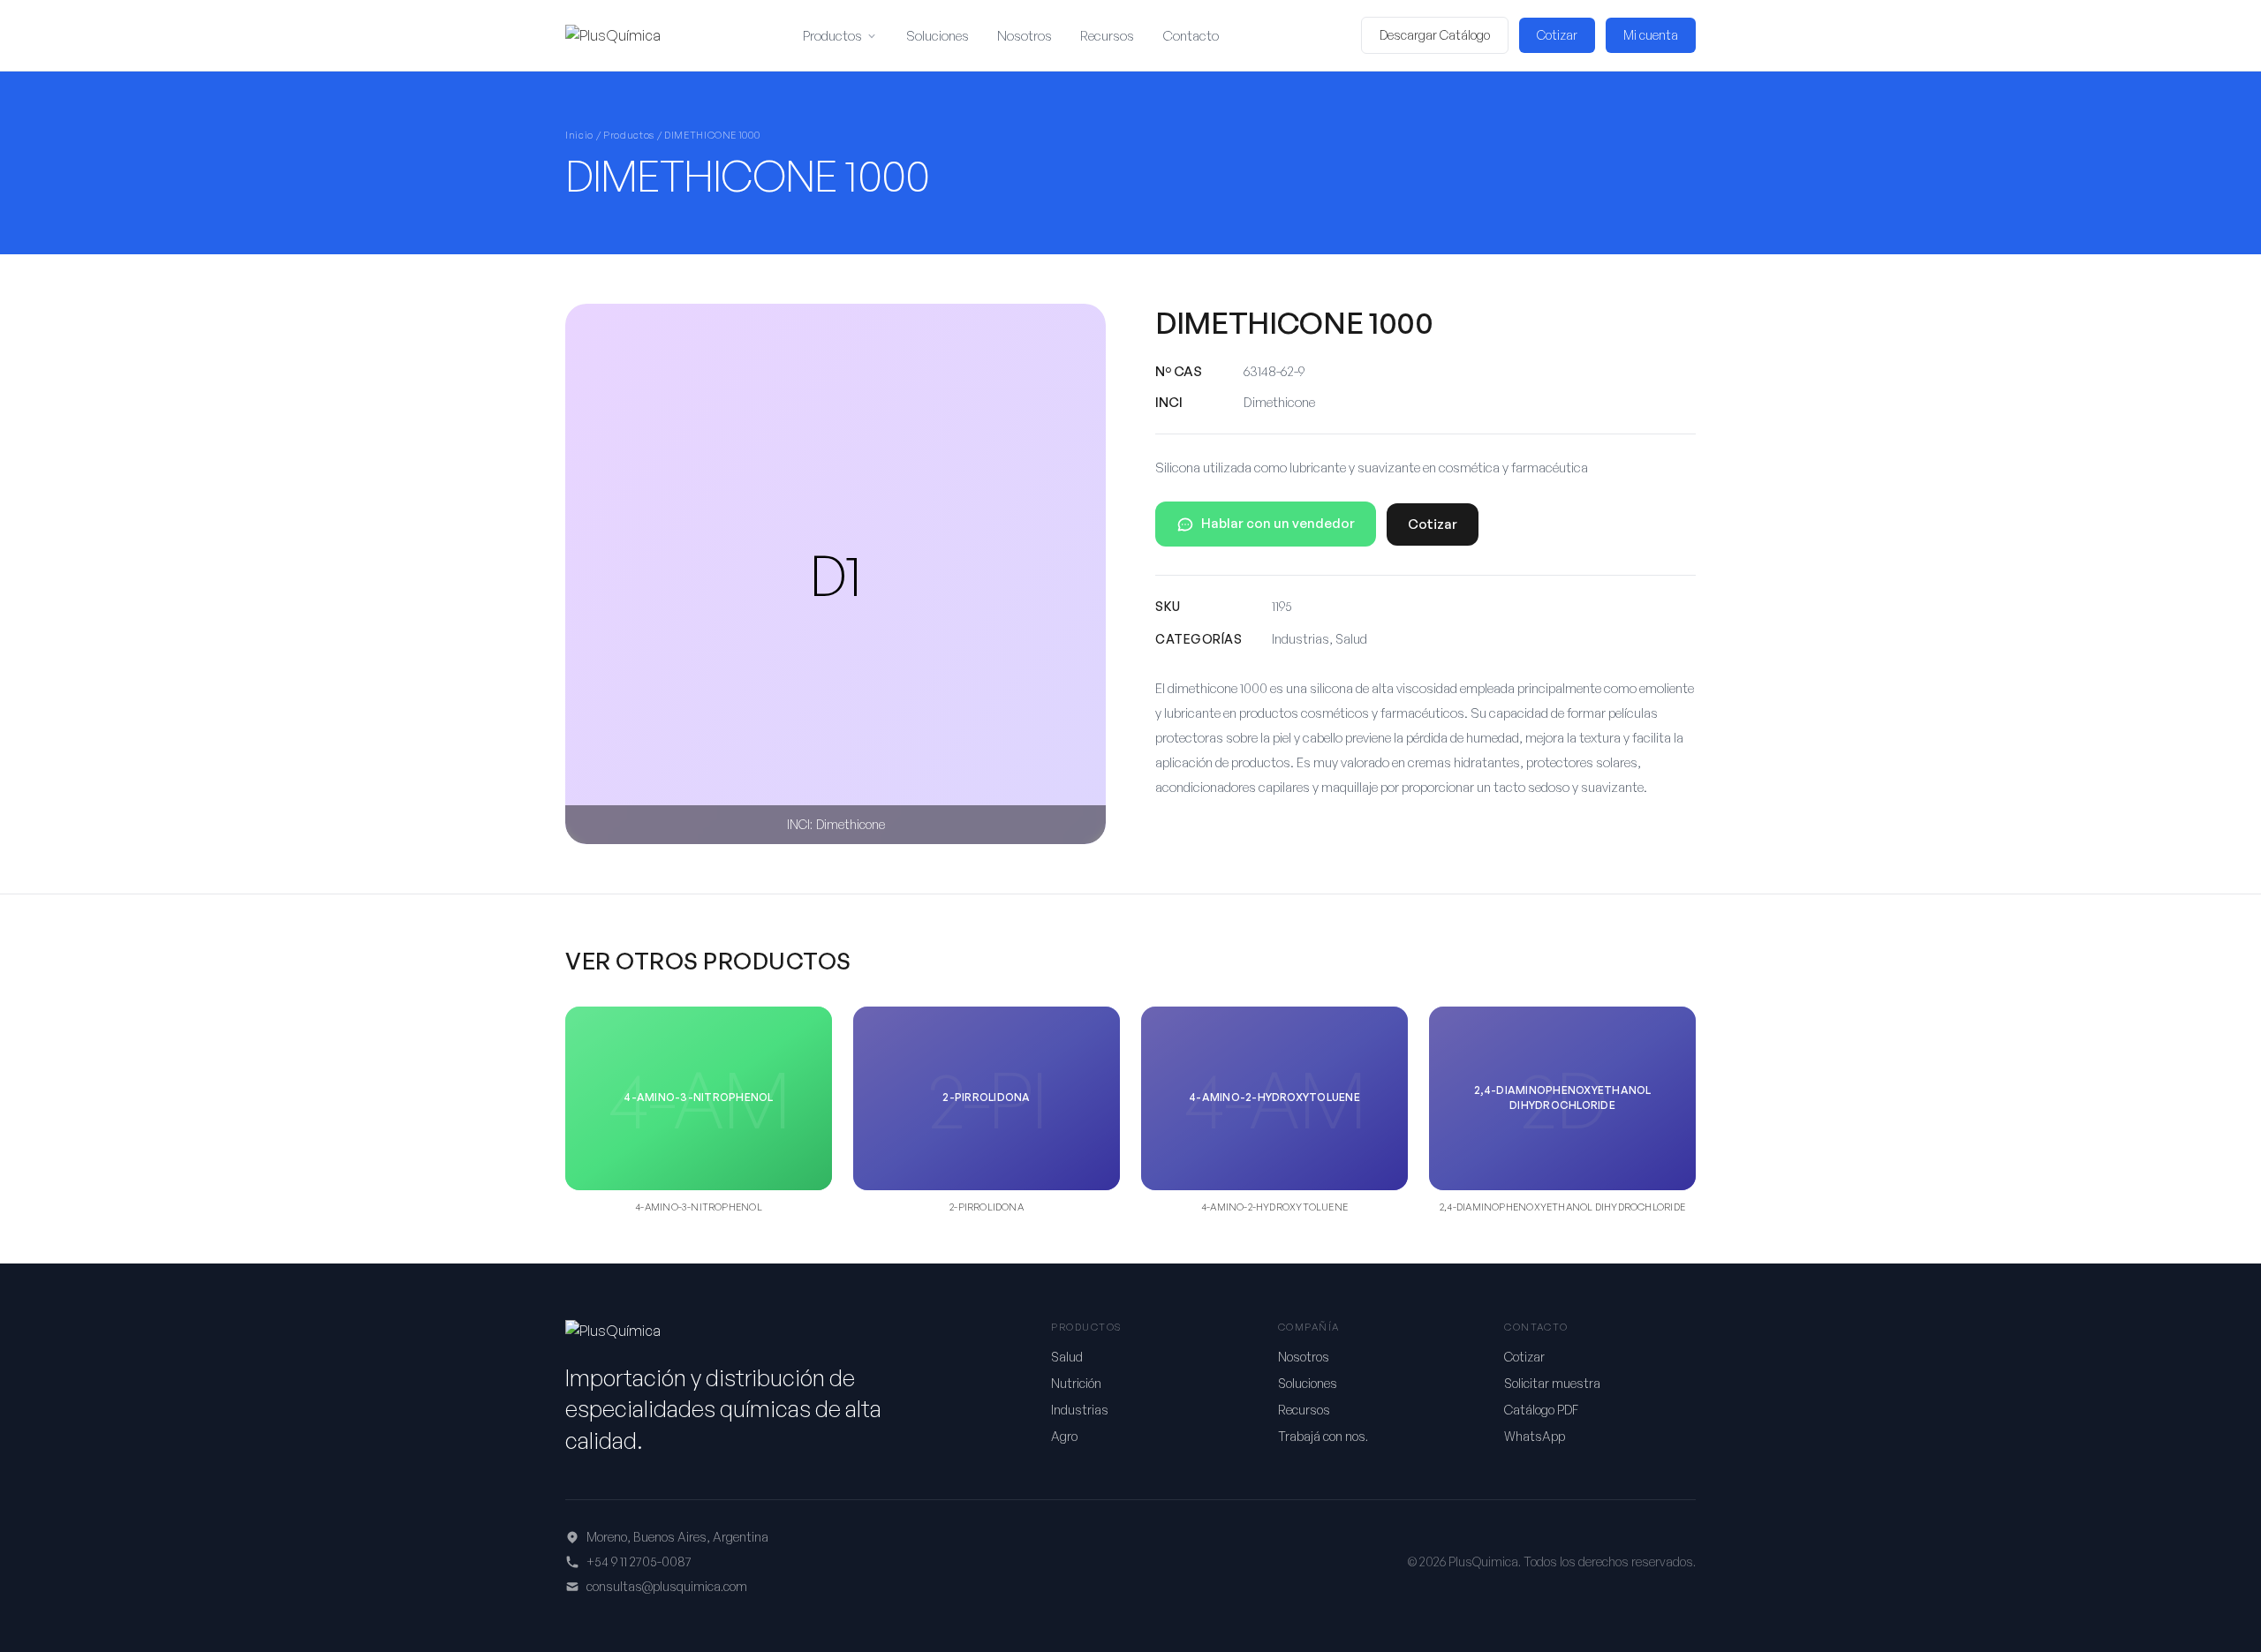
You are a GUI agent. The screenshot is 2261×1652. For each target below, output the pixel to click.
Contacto (1191, 36)
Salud (1067, 1357)
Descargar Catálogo (1435, 35)
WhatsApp (1535, 1436)
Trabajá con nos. (1323, 1436)
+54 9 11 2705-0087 (639, 1561)
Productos (832, 36)
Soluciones (938, 36)
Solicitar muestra (1552, 1383)
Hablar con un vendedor (1278, 523)
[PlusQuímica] (613, 1331)
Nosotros (1025, 36)
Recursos (1107, 36)
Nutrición (1076, 1383)
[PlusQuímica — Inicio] (613, 35)
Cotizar (1557, 35)
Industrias (1080, 1410)
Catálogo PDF (1541, 1410)
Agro (1064, 1436)
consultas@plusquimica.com (667, 1586)
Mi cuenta (1651, 35)
